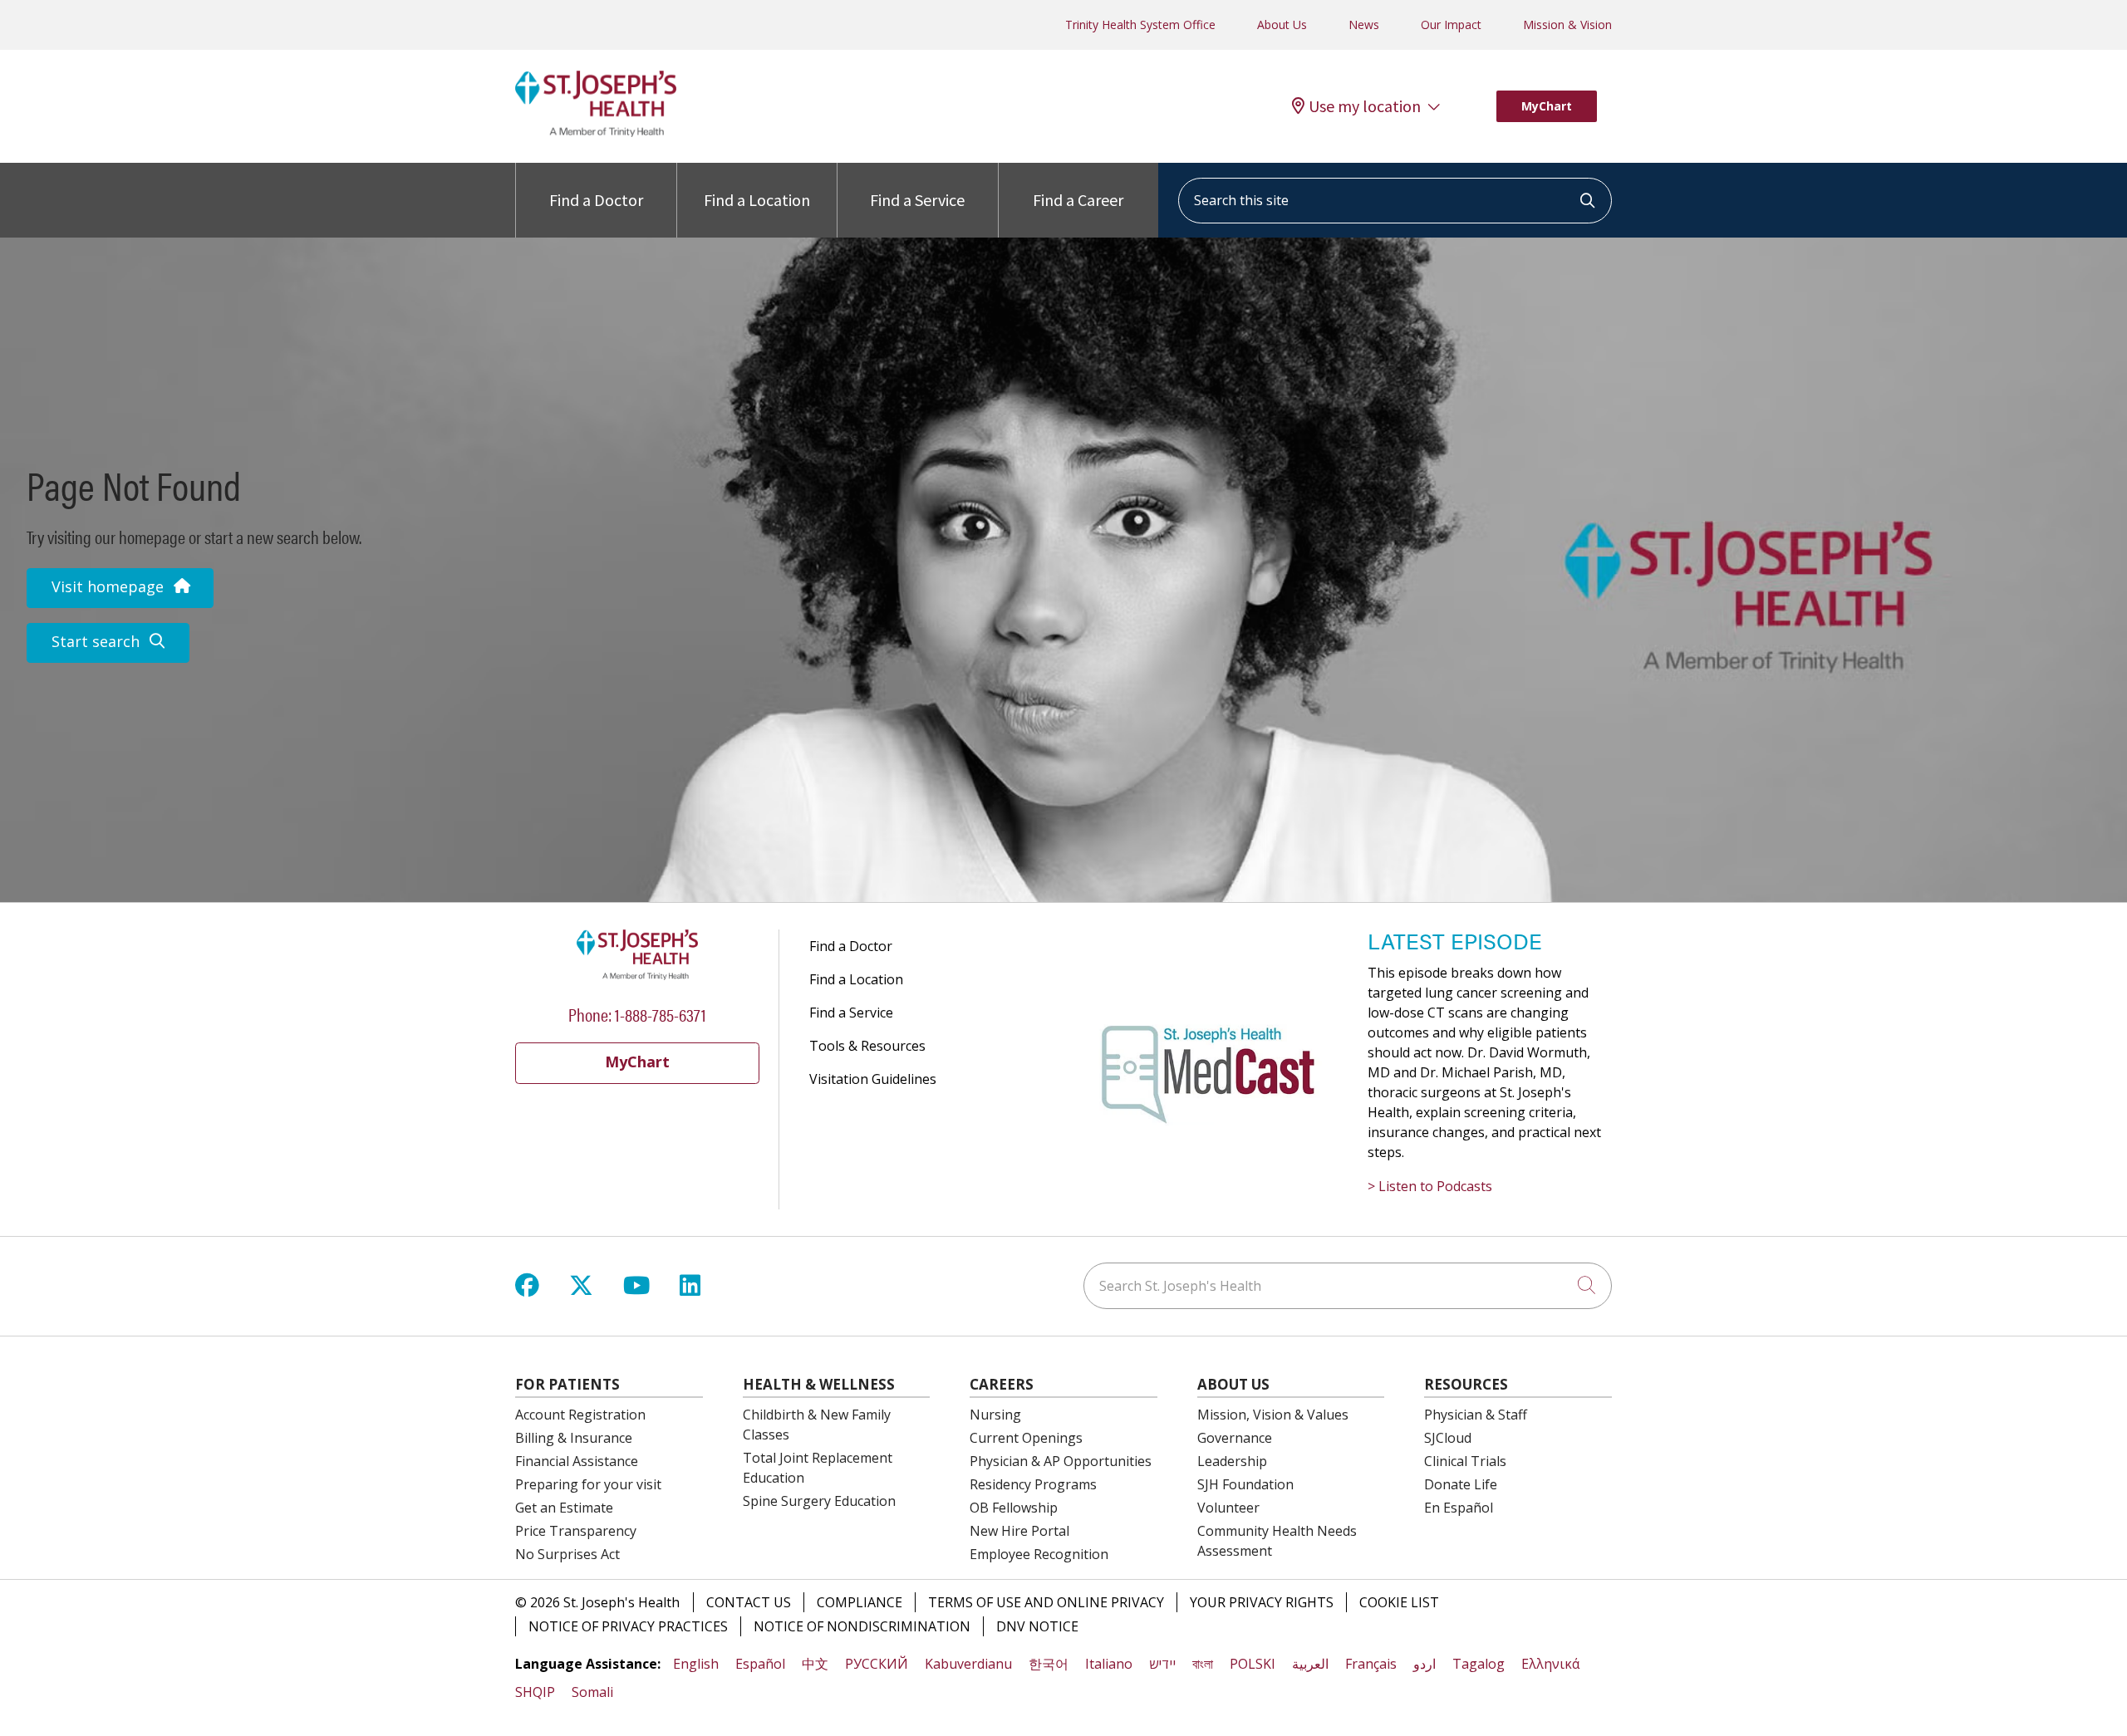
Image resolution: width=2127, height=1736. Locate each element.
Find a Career (1078, 200)
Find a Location (757, 200)
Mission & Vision (1567, 25)
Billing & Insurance (574, 1438)
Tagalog (1479, 1664)
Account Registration (580, 1415)
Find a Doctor (596, 200)
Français (1371, 1664)
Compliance (860, 1602)
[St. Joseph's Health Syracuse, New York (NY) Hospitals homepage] (596, 132)
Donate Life (1461, 1484)
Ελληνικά (1550, 1664)
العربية (1310, 1664)
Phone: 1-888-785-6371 (637, 1014)
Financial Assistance (577, 1461)
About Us (1282, 25)
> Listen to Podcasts (1430, 1186)
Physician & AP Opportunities (1061, 1461)
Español (760, 1664)
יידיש (1162, 1664)
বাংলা (1203, 1664)
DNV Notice (1037, 1626)
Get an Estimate (564, 1508)
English (696, 1664)
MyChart (1547, 106)
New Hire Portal (1019, 1531)
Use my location (1365, 106)
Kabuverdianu (968, 1664)
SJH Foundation (1245, 1484)
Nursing (995, 1415)
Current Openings (1026, 1438)
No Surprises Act (567, 1554)
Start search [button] (96, 641)
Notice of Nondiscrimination (862, 1626)
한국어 (1049, 1664)
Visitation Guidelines (873, 1079)
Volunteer (1228, 1508)
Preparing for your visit (588, 1484)
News (1364, 25)
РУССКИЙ (877, 1664)
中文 (815, 1664)
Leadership (1232, 1461)
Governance (1235, 1438)
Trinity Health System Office (1140, 25)
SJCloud (1448, 1438)
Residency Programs (1033, 1484)
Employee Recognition (1039, 1554)
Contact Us (749, 1602)
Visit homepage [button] (108, 586)
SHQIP (535, 1692)
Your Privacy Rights (1262, 1602)
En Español (1459, 1508)
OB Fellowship (1014, 1508)
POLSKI (1253, 1664)
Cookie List (1399, 1602)
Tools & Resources (867, 1046)
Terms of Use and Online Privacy (1046, 1602)
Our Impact (1451, 25)
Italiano (1109, 1664)
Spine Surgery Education (819, 1501)
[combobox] (1395, 201)
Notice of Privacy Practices (628, 1626)
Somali (592, 1692)
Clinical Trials (1465, 1461)
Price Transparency (576, 1531)
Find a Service (917, 200)
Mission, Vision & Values (1273, 1415)
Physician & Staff (1476, 1415)
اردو (1425, 1664)
